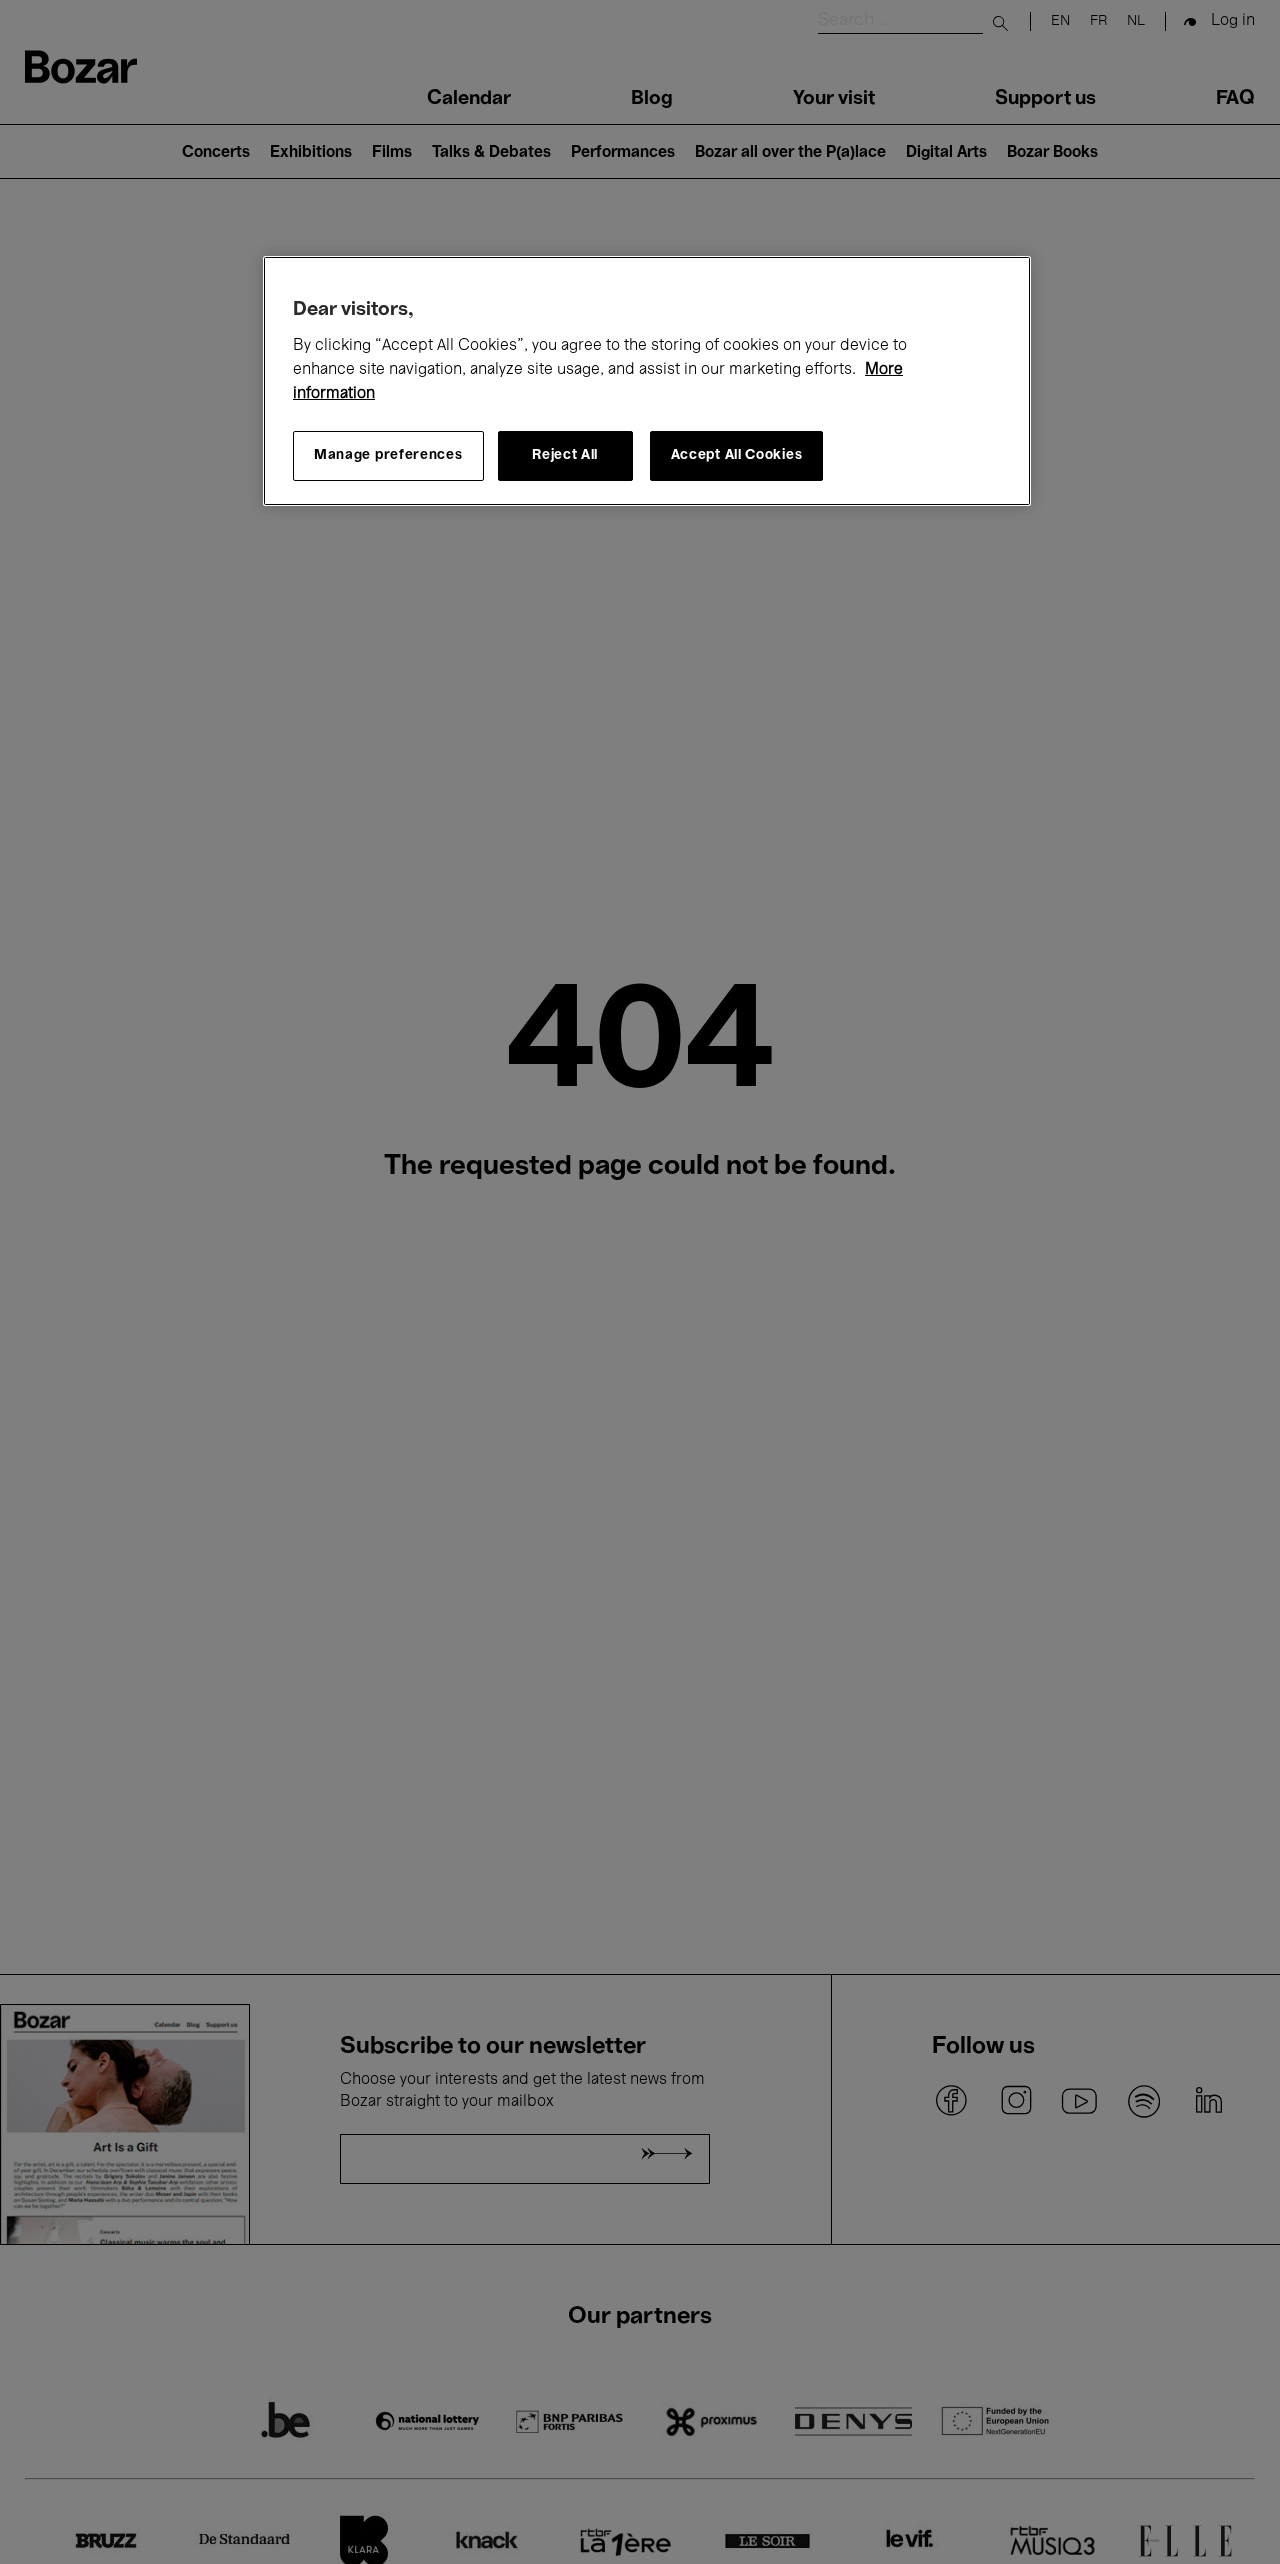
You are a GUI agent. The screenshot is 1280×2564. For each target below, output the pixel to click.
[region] (647, 381)
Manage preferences (388, 456)
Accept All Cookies (737, 456)
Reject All (565, 456)
